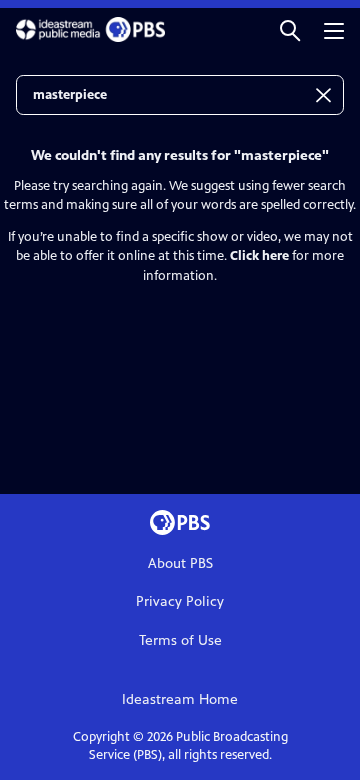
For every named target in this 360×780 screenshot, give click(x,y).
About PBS (180, 563)
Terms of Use (180, 640)
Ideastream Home (180, 699)
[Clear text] (323, 95)
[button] (290, 29)
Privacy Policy (180, 601)
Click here (259, 256)
